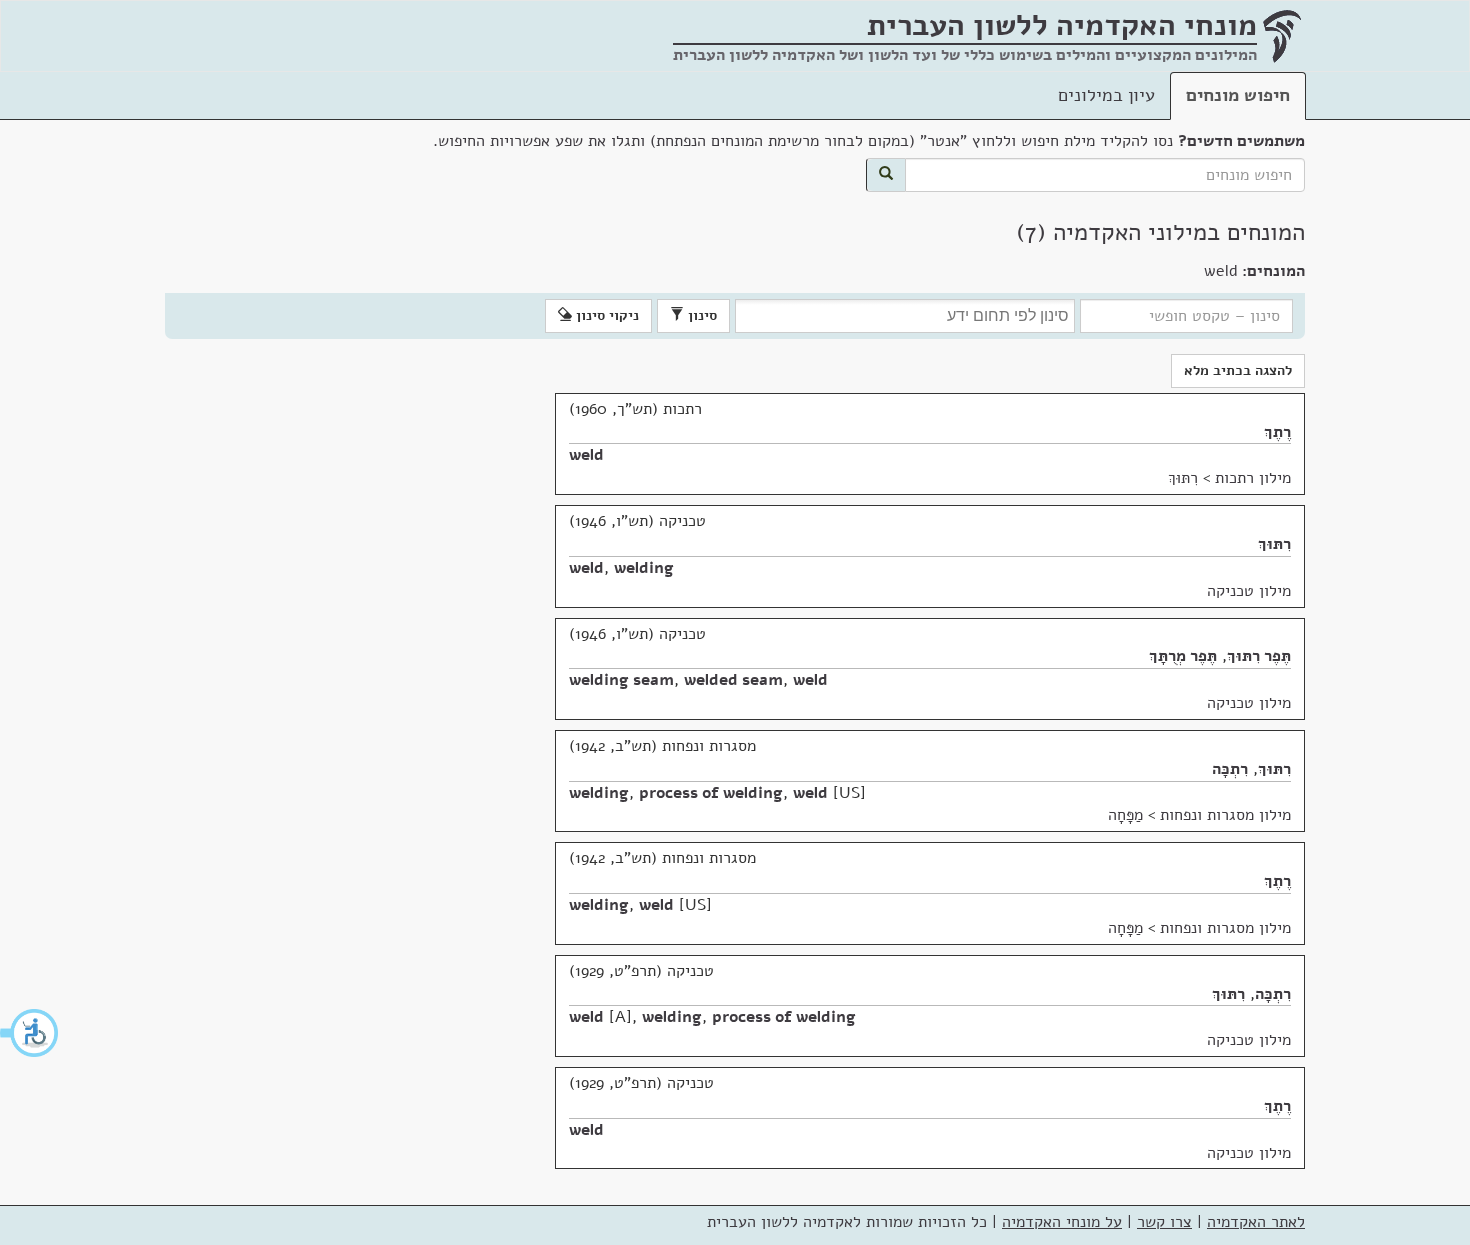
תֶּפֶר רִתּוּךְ (1259, 656)
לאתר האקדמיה (1256, 1222)
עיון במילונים (1106, 95)
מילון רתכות (1253, 478)
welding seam (621, 680)
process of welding (711, 793)
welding (644, 568)
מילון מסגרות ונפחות (1225, 815)
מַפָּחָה (1125, 815)
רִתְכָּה (1230, 769)
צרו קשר (1164, 1222)
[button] (30, 1033)
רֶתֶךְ (1277, 432)
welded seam (733, 680)
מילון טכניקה (1249, 591)
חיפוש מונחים (1238, 95)
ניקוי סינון (605, 315)
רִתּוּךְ (1183, 478)
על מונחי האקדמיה (1062, 1222)
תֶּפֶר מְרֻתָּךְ (1183, 656)
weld (586, 455)
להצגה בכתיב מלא (1238, 370)
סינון (700, 315)
